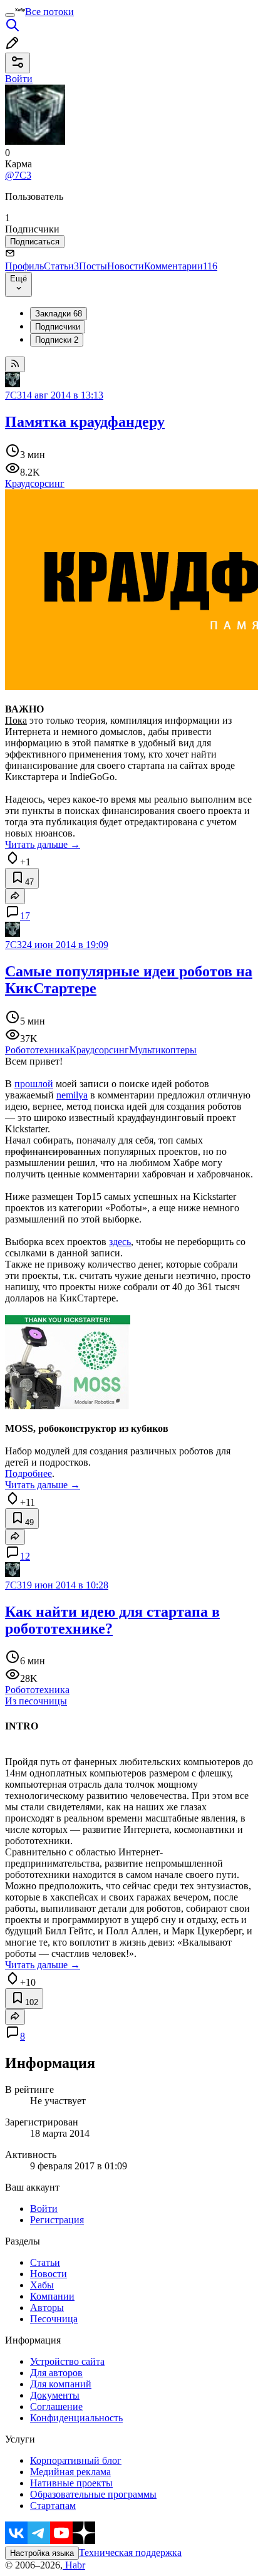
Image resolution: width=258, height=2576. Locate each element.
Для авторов (56, 2373)
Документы (55, 2395)
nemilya (72, 1095)
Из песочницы (36, 1701)
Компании (52, 2296)
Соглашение (56, 2407)
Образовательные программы (93, 2494)
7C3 (13, 395)
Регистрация (57, 2220)
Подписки (57, 340)
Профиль (24, 266)
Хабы (42, 2285)
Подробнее (28, 1473)
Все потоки (49, 12)
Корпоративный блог (76, 2460)
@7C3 (18, 175)
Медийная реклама (70, 2472)
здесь (120, 1242)
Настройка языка (42, 2553)
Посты (93, 266)
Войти (44, 2208)
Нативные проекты (71, 2483)
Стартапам (53, 2506)
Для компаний (61, 2384)
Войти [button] (19, 79)
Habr (74, 2565)
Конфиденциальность (76, 2418)
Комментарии (181, 266)
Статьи (61, 266)
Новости (126, 266)
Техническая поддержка (130, 2553)
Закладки (59, 314)
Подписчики (58, 327)
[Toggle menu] (10, 15)
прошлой (34, 1084)
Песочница (54, 2319)
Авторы (47, 2307)
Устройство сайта (67, 2361)
